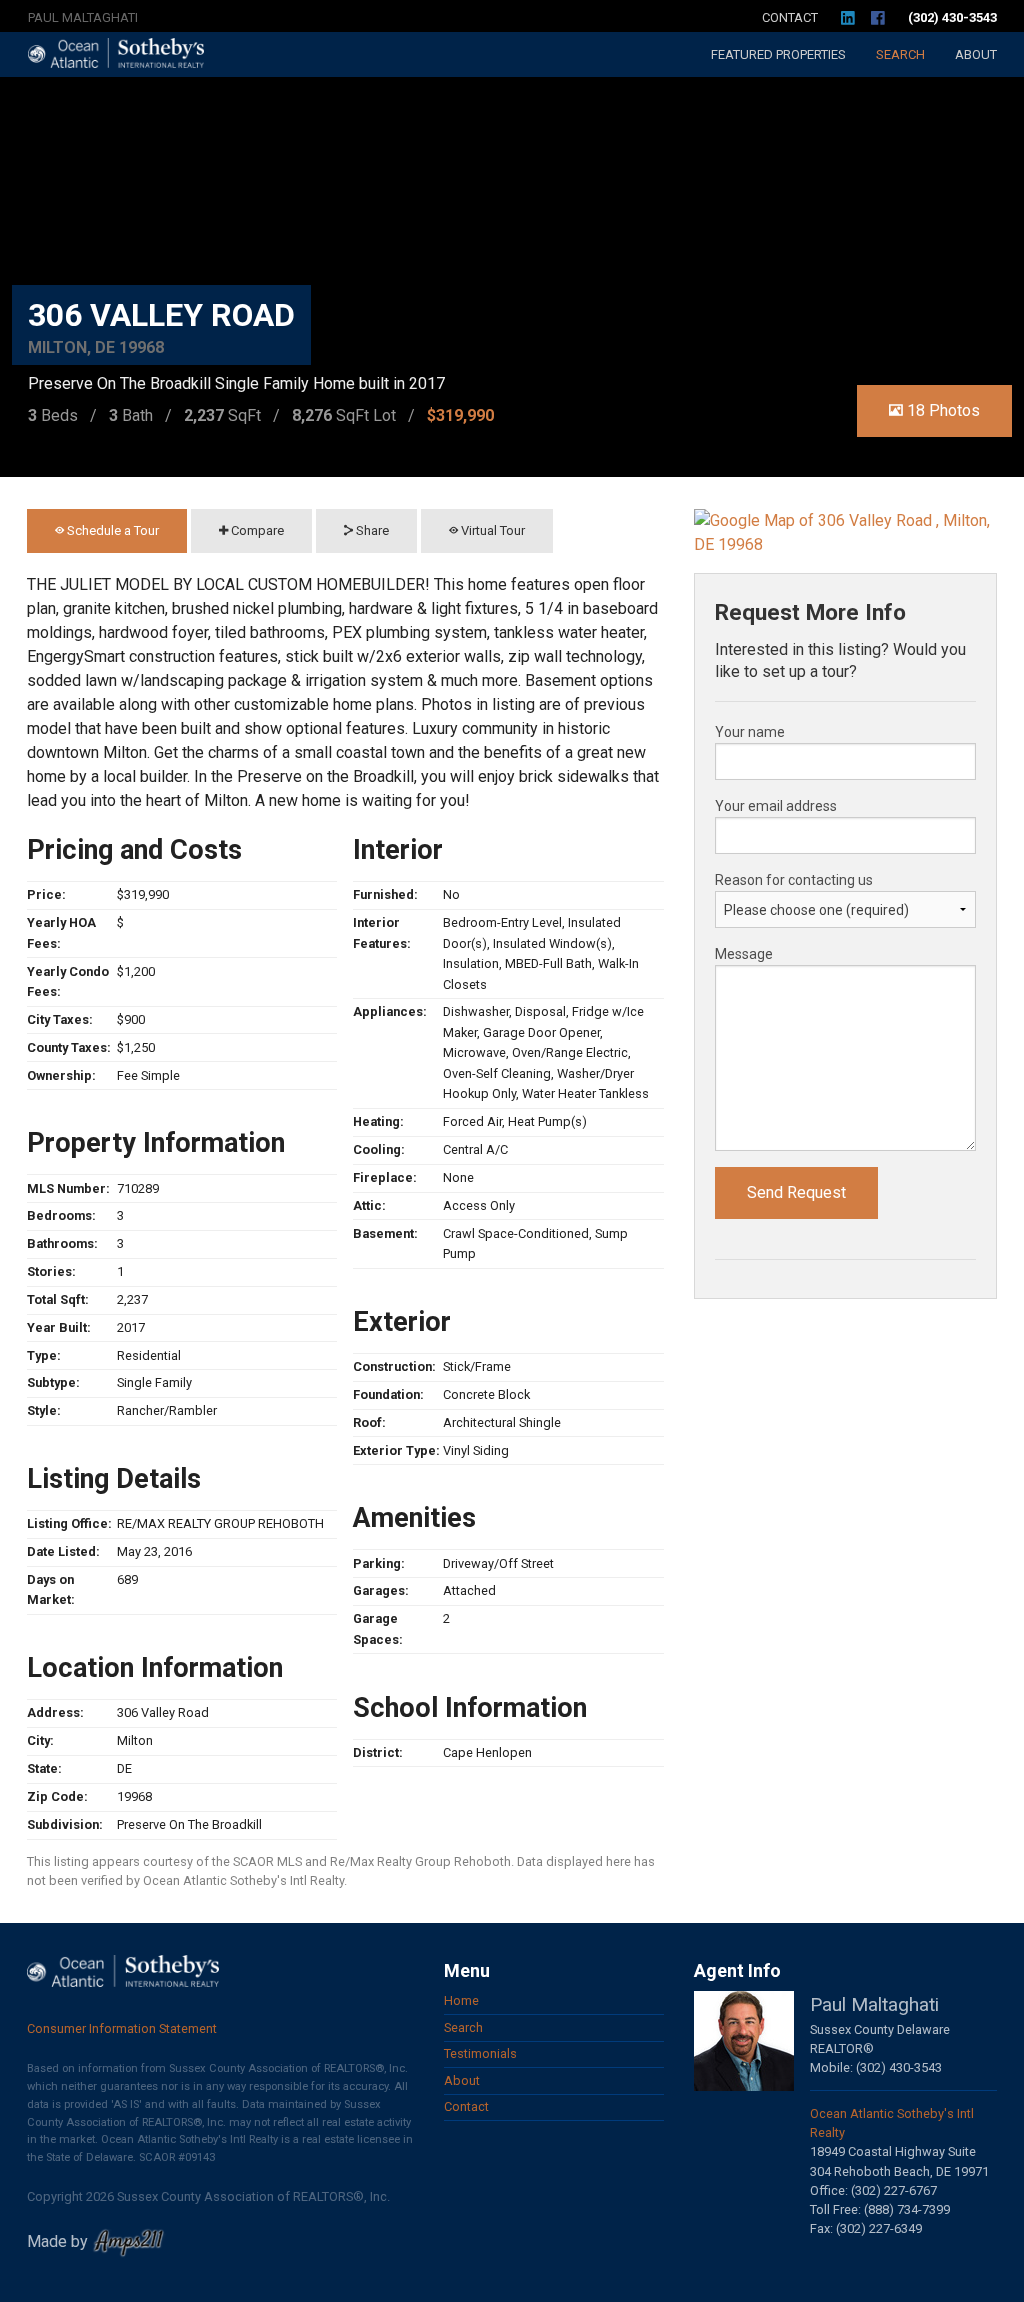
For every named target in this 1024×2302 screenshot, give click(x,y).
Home (461, 2000)
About (976, 54)
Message (744, 954)
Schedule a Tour (111, 530)
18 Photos (941, 410)
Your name (750, 732)
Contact (790, 17)
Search (900, 54)
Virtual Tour (491, 530)
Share (371, 530)
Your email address (776, 806)
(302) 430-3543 (952, 17)
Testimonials (480, 2053)
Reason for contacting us (794, 880)
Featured (778, 54)
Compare (256, 530)
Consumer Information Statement (122, 2028)
